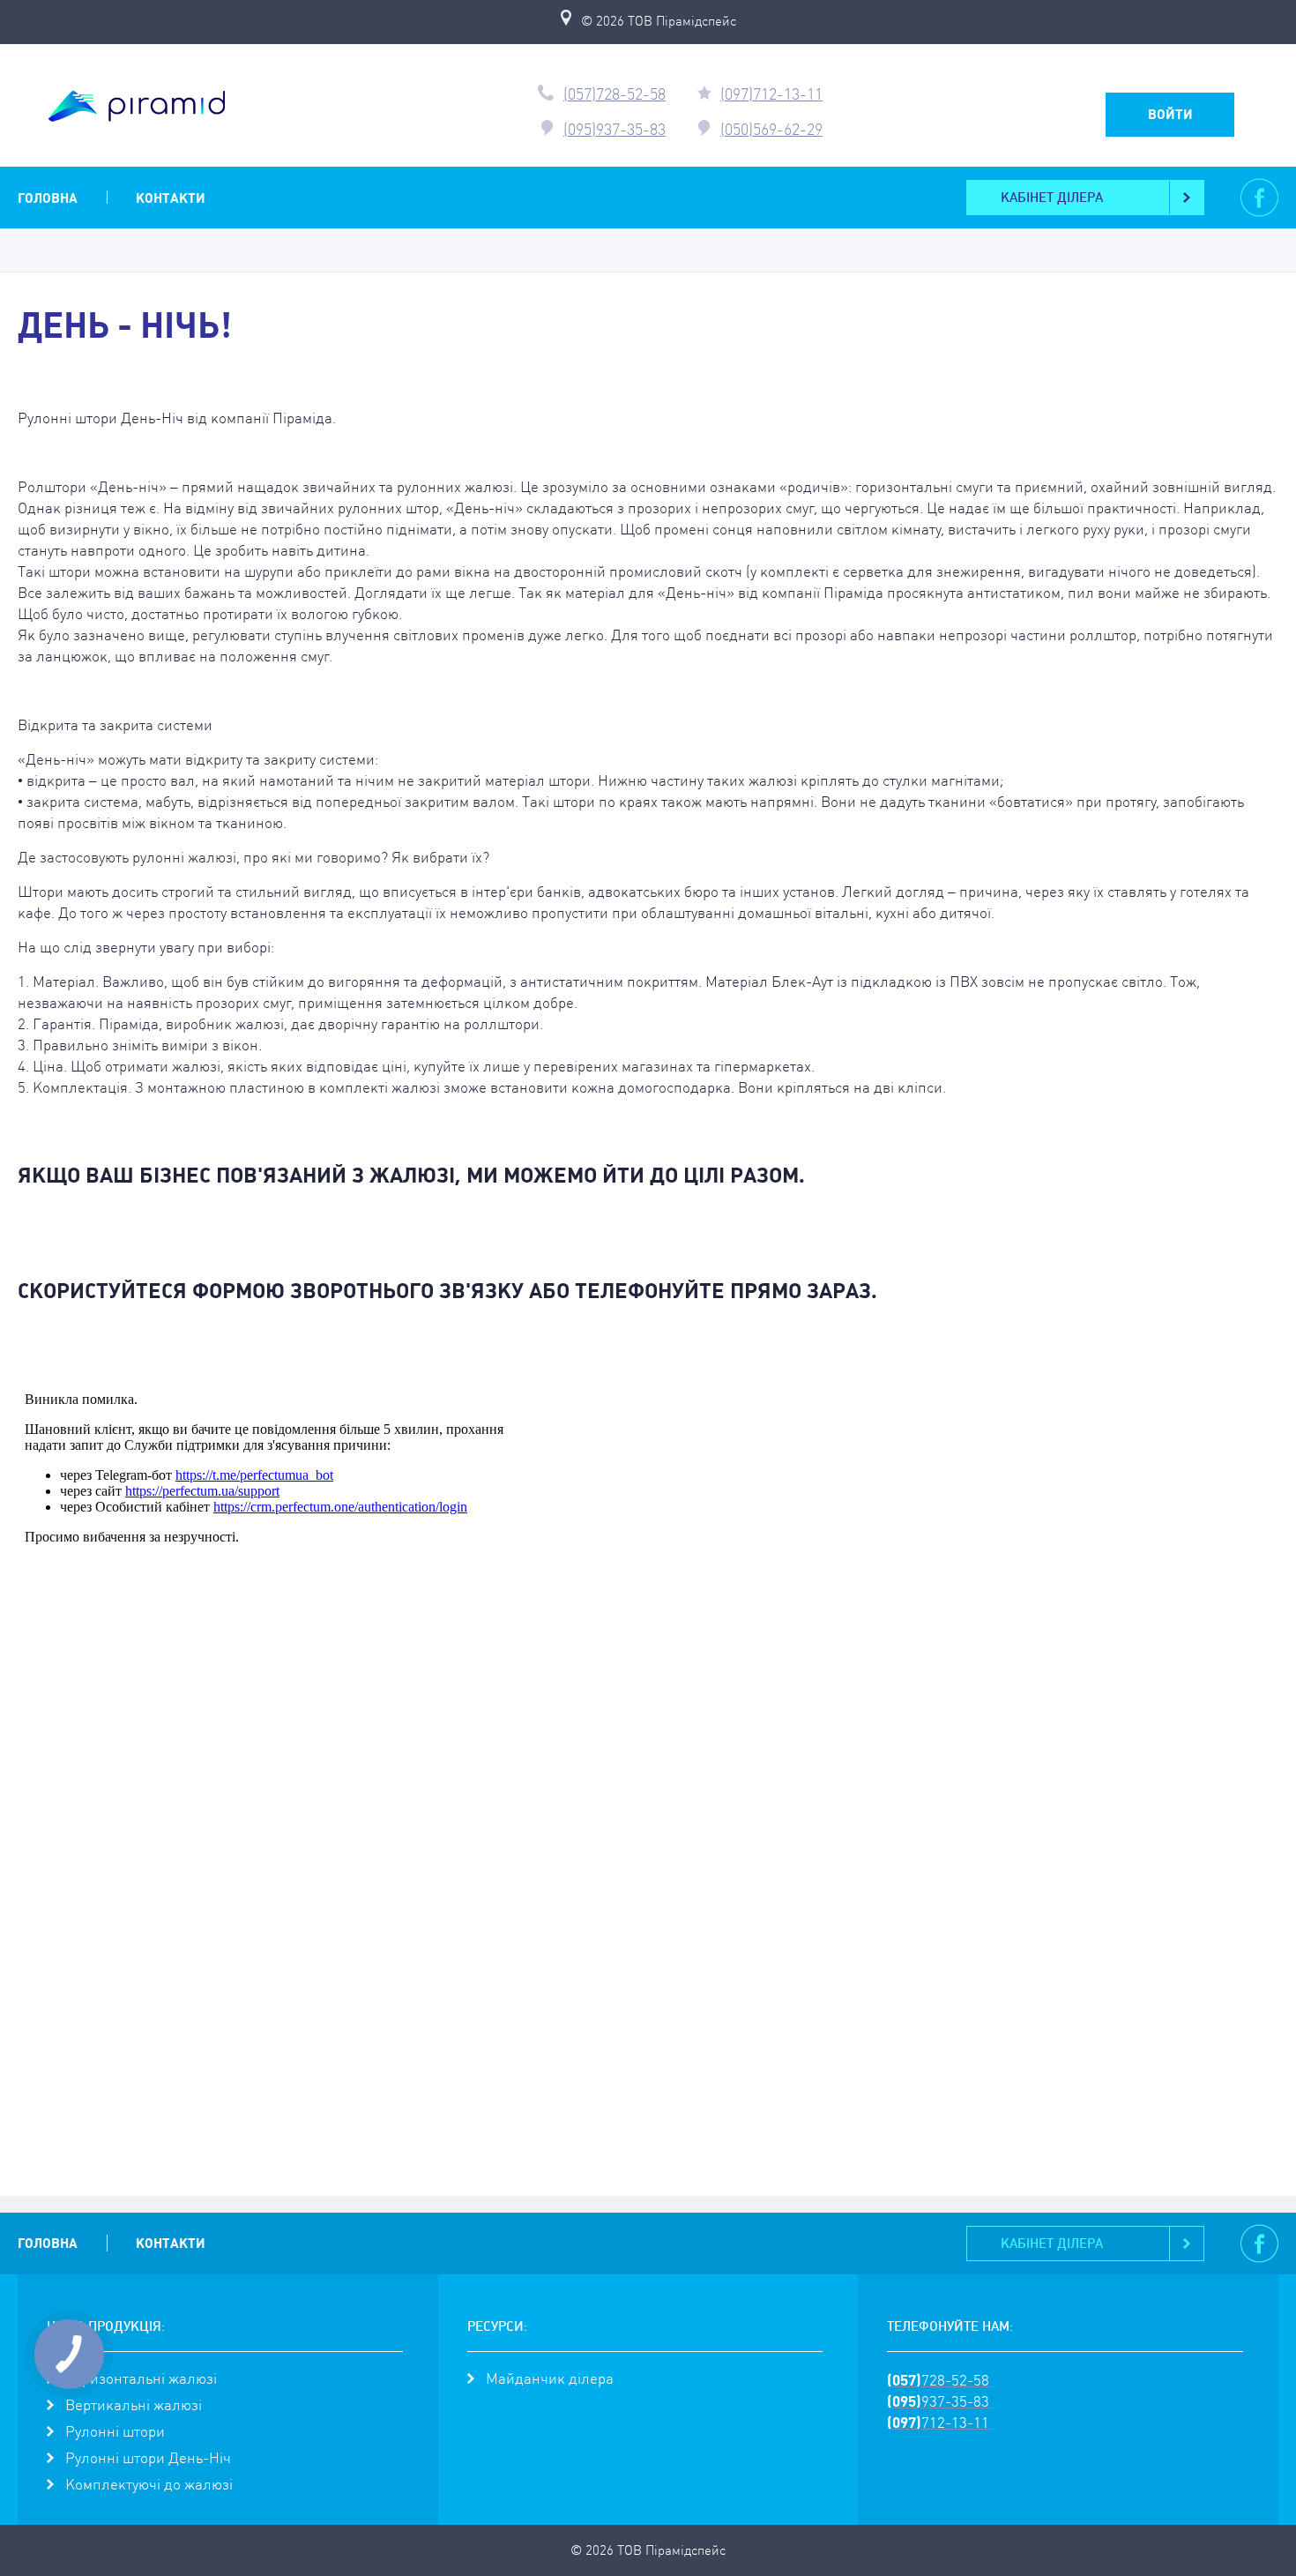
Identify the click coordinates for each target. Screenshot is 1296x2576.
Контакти (171, 198)
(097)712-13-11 (771, 94)
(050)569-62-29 (771, 130)
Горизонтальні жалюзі (141, 2378)
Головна (48, 198)
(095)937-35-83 (614, 130)
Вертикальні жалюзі (134, 2405)
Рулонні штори (115, 2431)
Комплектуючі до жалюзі (149, 2484)
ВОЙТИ (1170, 114)
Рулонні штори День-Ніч (148, 2458)
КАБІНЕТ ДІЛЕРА (1052, 197)
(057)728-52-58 (614, 94)
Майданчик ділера (550, 2378)
